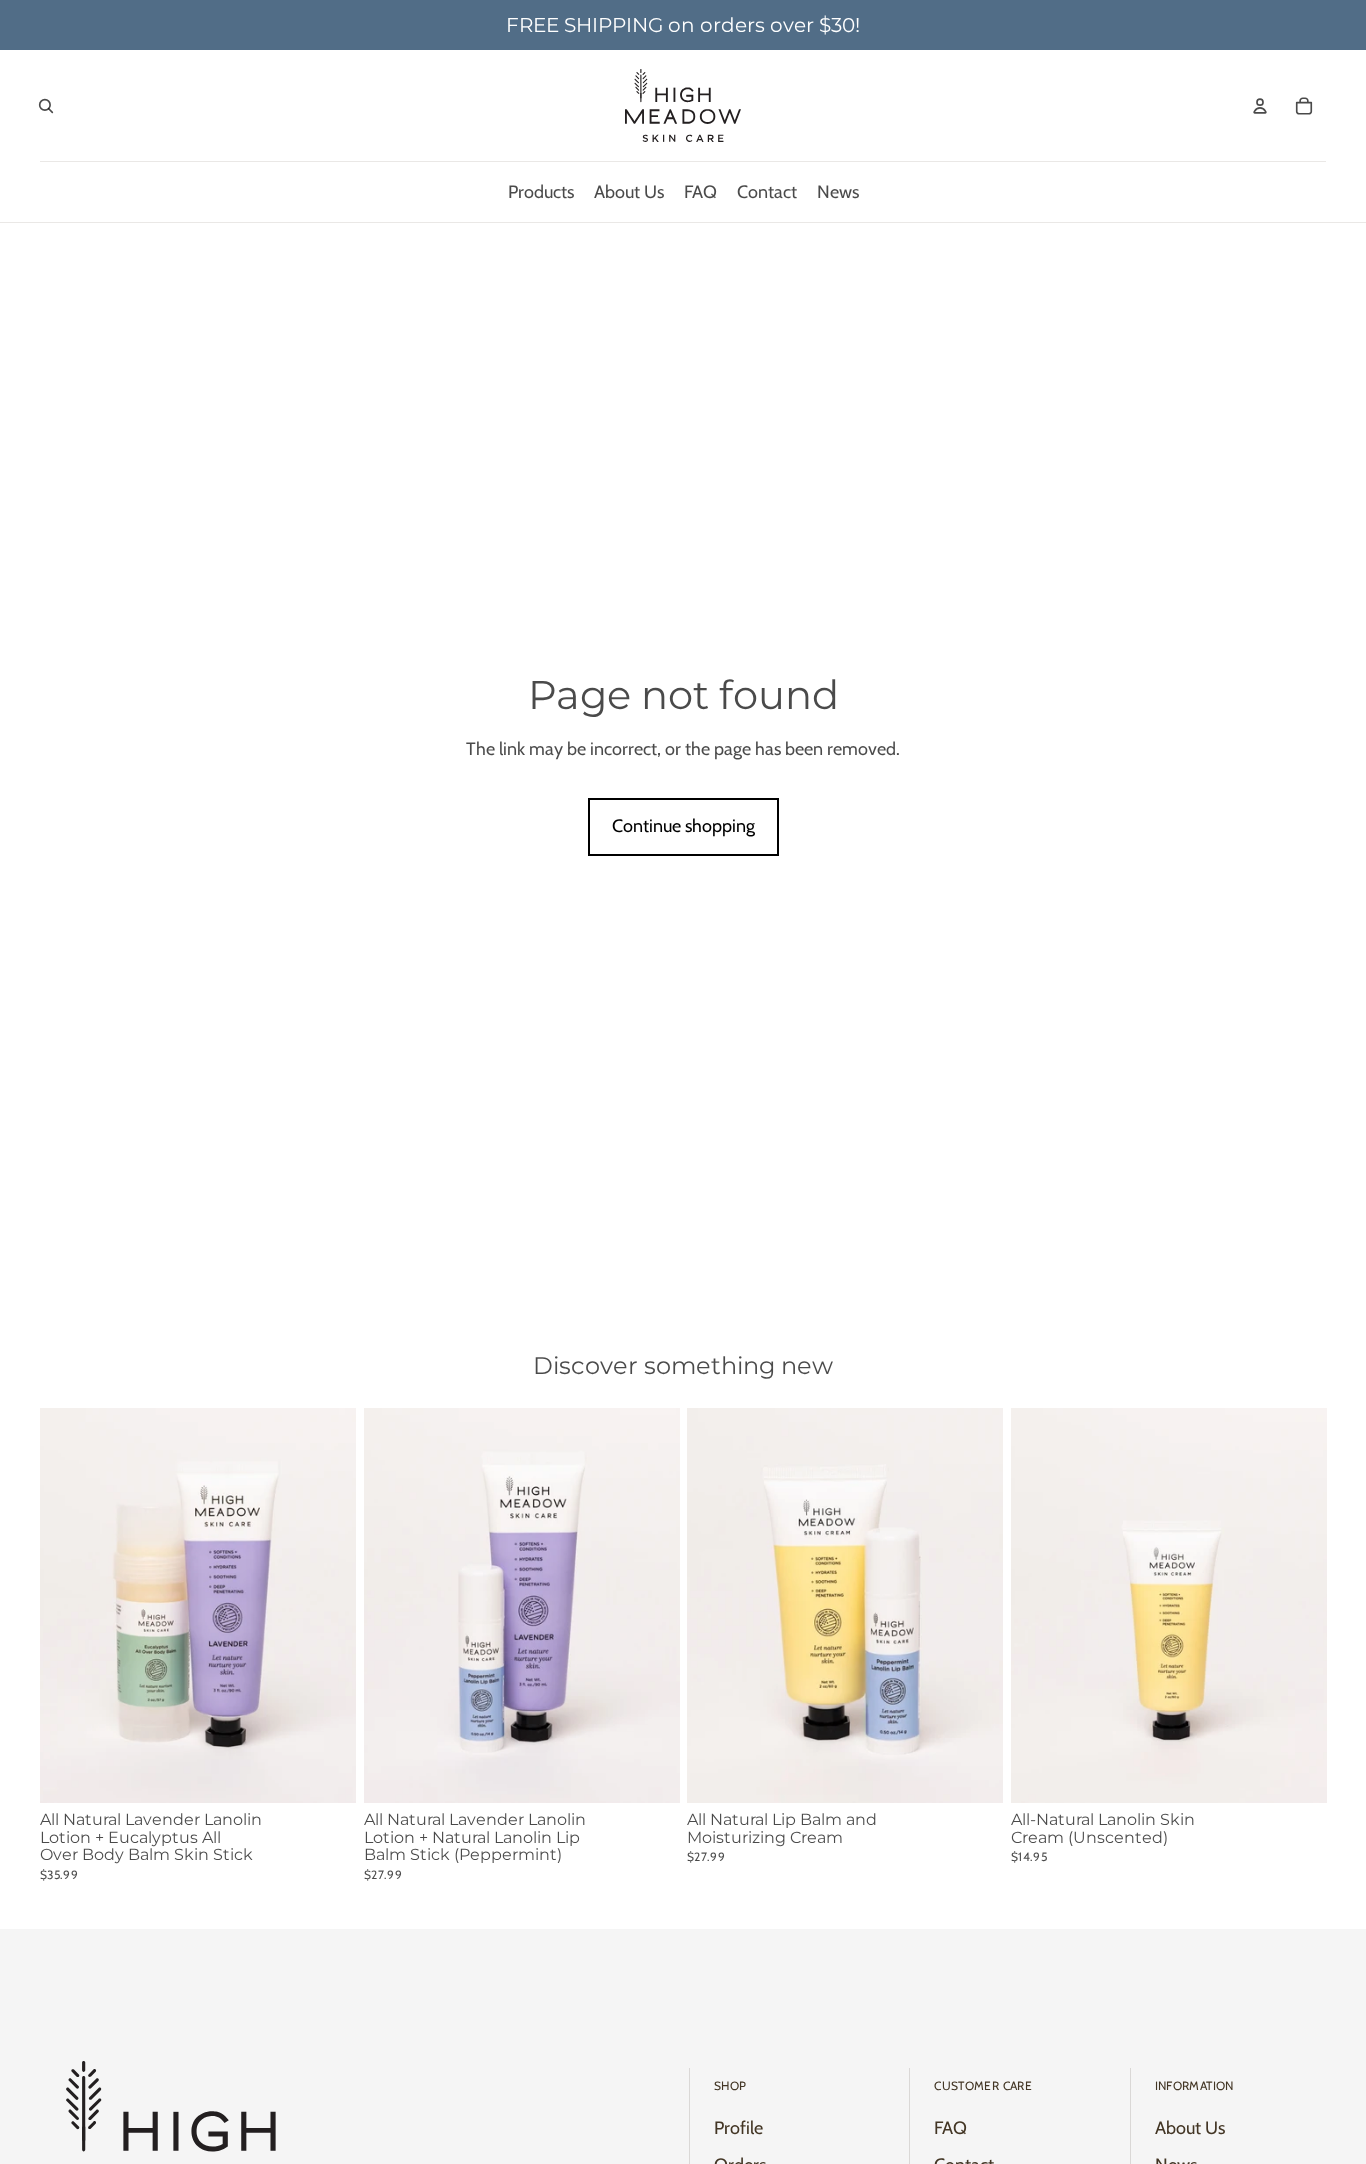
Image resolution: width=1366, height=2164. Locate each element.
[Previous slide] (1041, 1605)
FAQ (950, 2128)
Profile (738, 2128)
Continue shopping (683, 826)
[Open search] (46, 106)
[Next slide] (1296, 1605)
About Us (1190, 2128)
